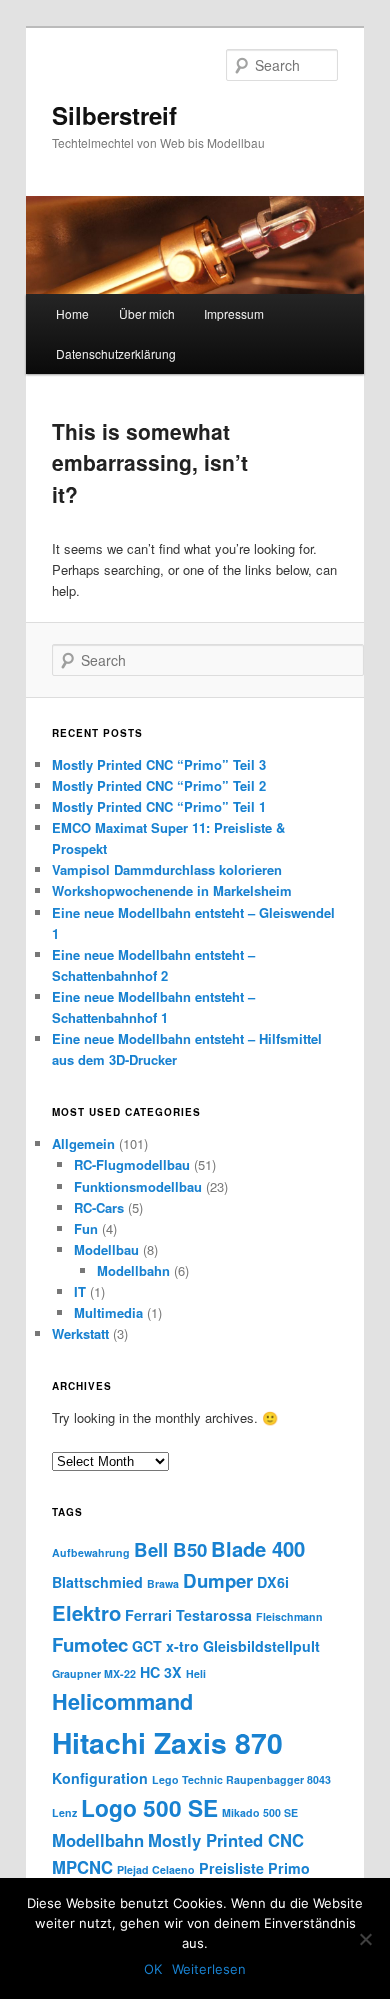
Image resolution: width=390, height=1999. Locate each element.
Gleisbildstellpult (261, 1646)
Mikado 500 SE (260, 1812)
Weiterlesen (209, 1969)
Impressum (234, 313)
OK (153, 1969)
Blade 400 (258, 1548)
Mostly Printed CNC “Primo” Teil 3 (159, 764)
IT (80, 1291)
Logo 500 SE (149, 1807)
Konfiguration (100, 1778)
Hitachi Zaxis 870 (167, 1742)
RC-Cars (99, 1207)
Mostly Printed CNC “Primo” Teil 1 (159, 806)
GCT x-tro (165, 1646)
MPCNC (82, 1867)
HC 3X (161, 1672)
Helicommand (122, 1701)
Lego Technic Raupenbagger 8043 (241, 1779)
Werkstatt (80, 1333)
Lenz (64, 1812)
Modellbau (106, 1249)
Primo (289, 1868)
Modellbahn (133, 1270)
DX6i (273, 1582)
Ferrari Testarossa (188, 1615)
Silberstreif (114, 115)
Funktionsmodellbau (138, 1186)
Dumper (218, 1580)
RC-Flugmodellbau (132, 1164)
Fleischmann (289, 1616)
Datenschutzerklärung (116, 353)
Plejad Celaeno (156, 1869)
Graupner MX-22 (94, 1673)
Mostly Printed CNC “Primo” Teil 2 (159, 785)
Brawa (163, 1583)
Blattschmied (97, 1582)
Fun (86, 1228)
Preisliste (231, 1868)
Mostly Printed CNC (226, 1840)
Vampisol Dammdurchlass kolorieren (167, 869)
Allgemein (83, 1143)
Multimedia (108, 1312)
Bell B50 (170, 1549)
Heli (196, 1673)
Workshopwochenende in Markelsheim (172, 890)
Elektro (86, 1612)
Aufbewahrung (91, 1552)
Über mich (147, 313)
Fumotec (90, 1644)
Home (72, 313)
